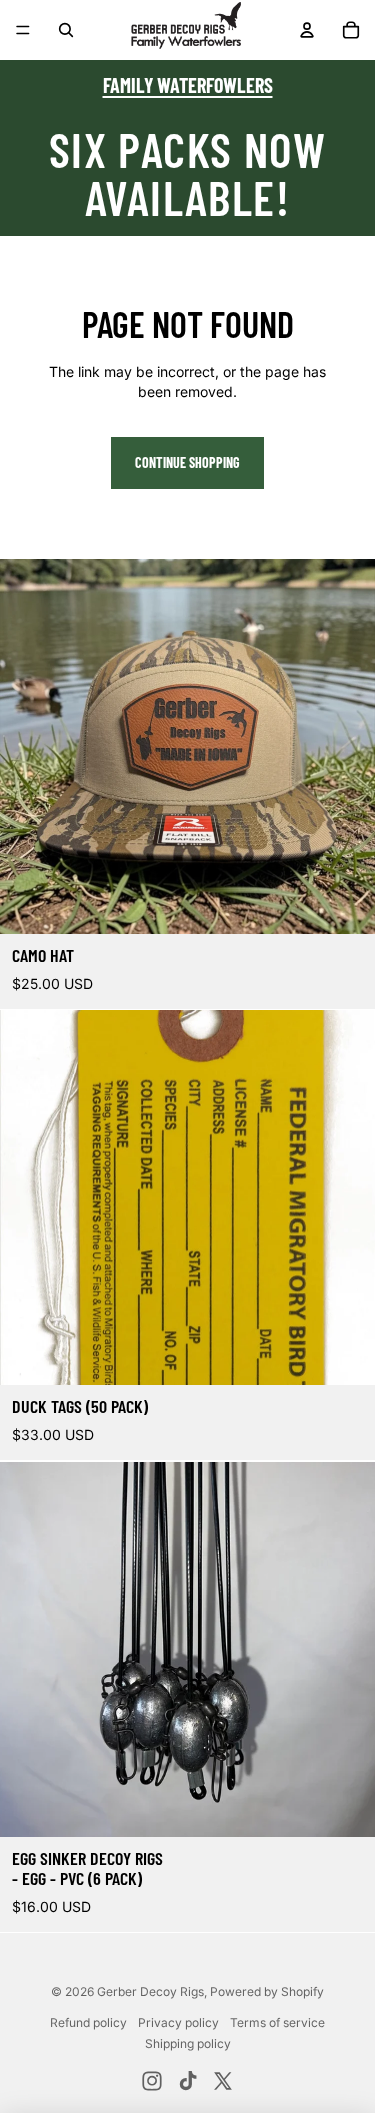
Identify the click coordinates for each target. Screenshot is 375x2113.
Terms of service (277, 2022)
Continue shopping (187, 462)
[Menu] (23, 30)
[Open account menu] (307, 30)
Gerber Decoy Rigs (150, 1991)
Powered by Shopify (267, 1991)
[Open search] (66, 30)
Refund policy (88, 2022)
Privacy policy (178, 2022)
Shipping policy (188, 2043)
